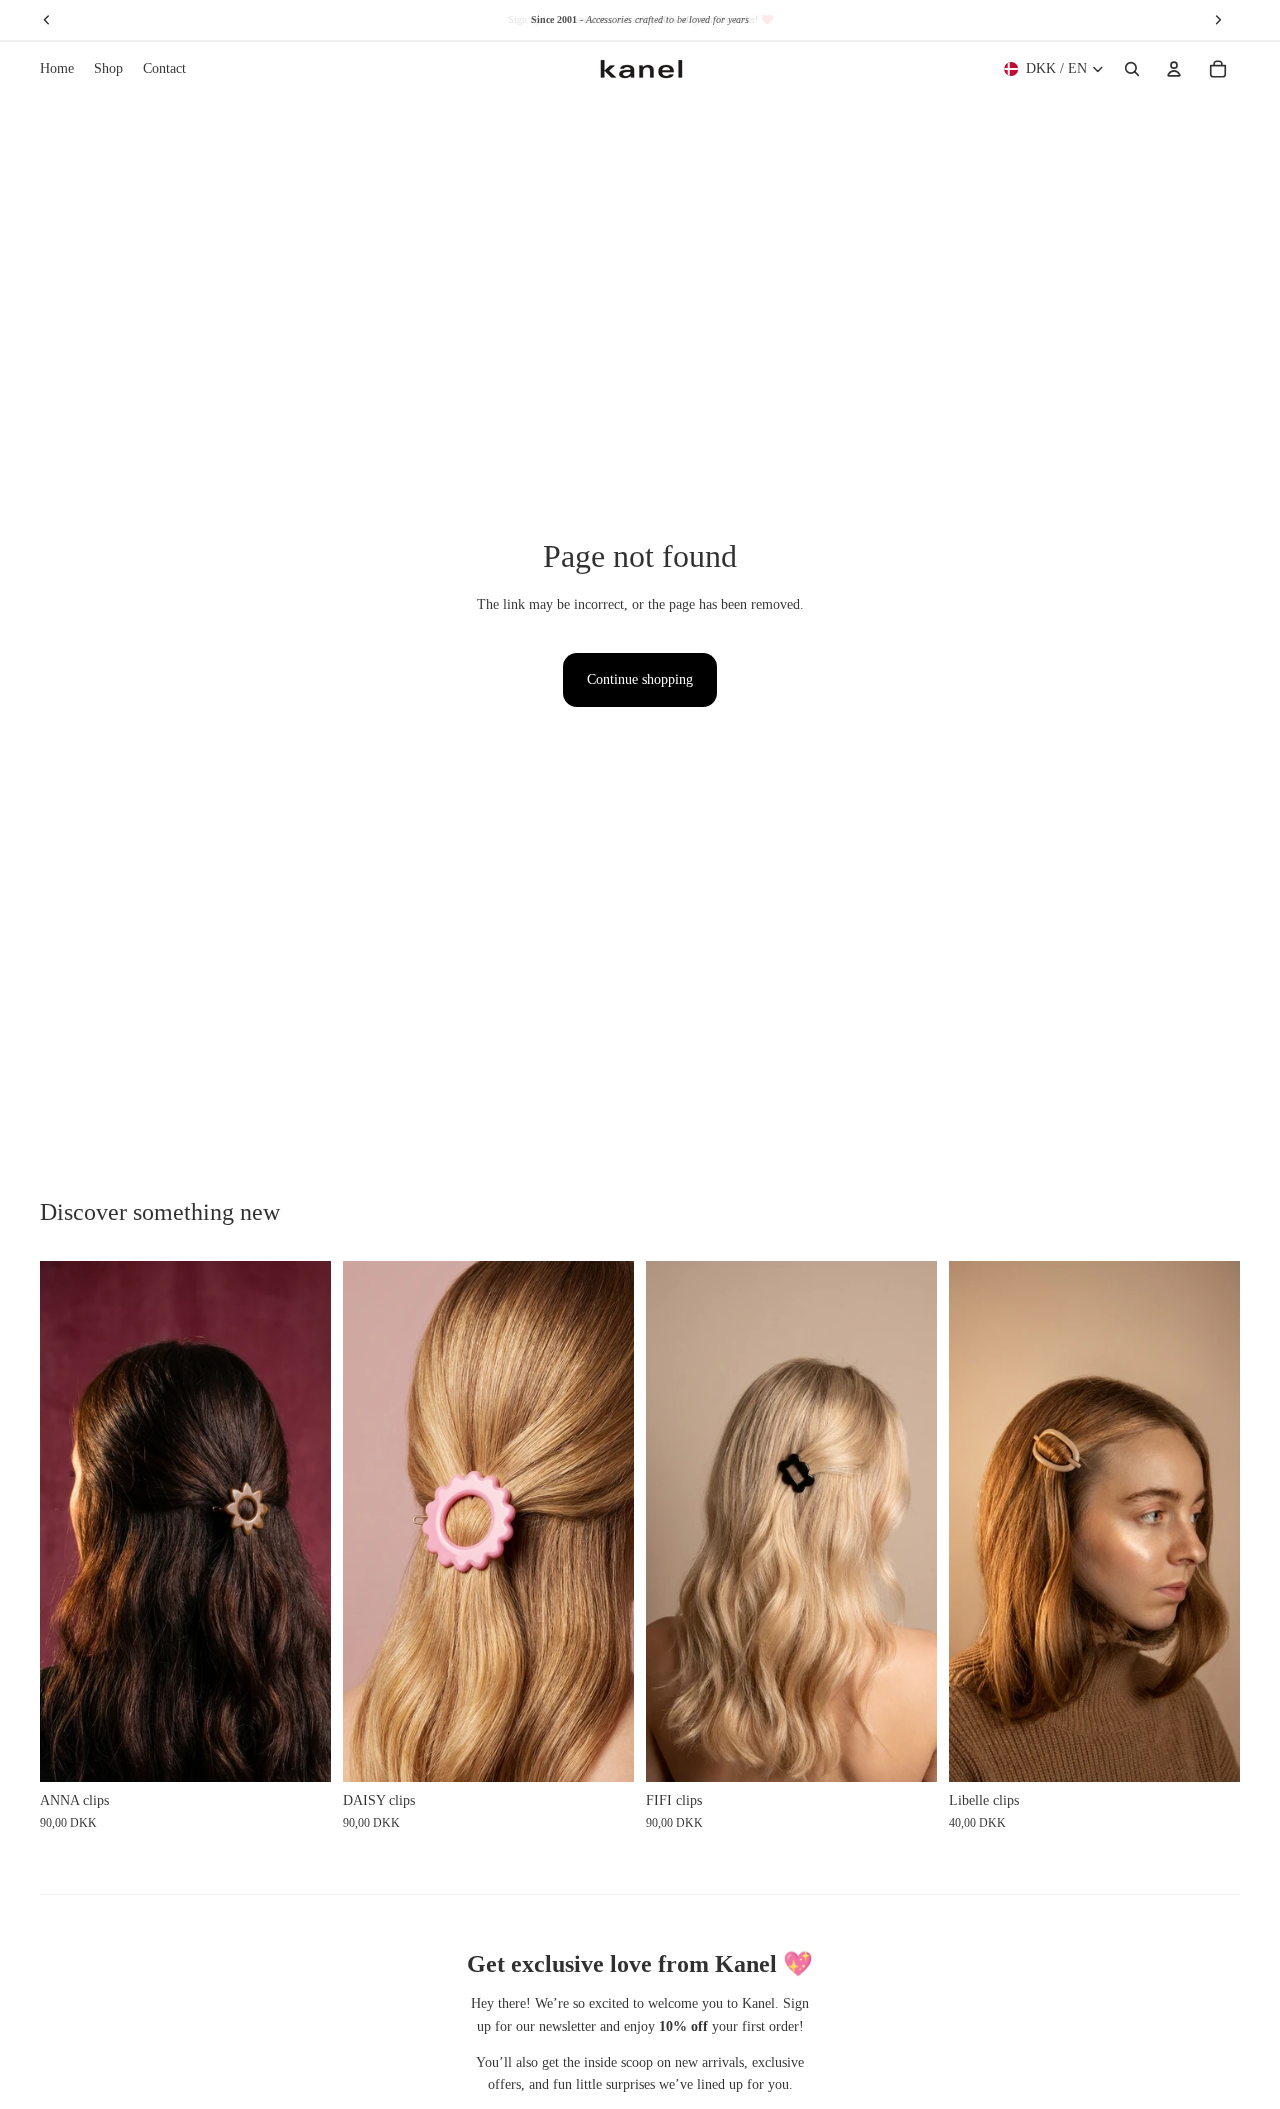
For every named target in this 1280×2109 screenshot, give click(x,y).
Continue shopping (640, 679)
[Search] (1132, 69)
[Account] (1174, 69)
